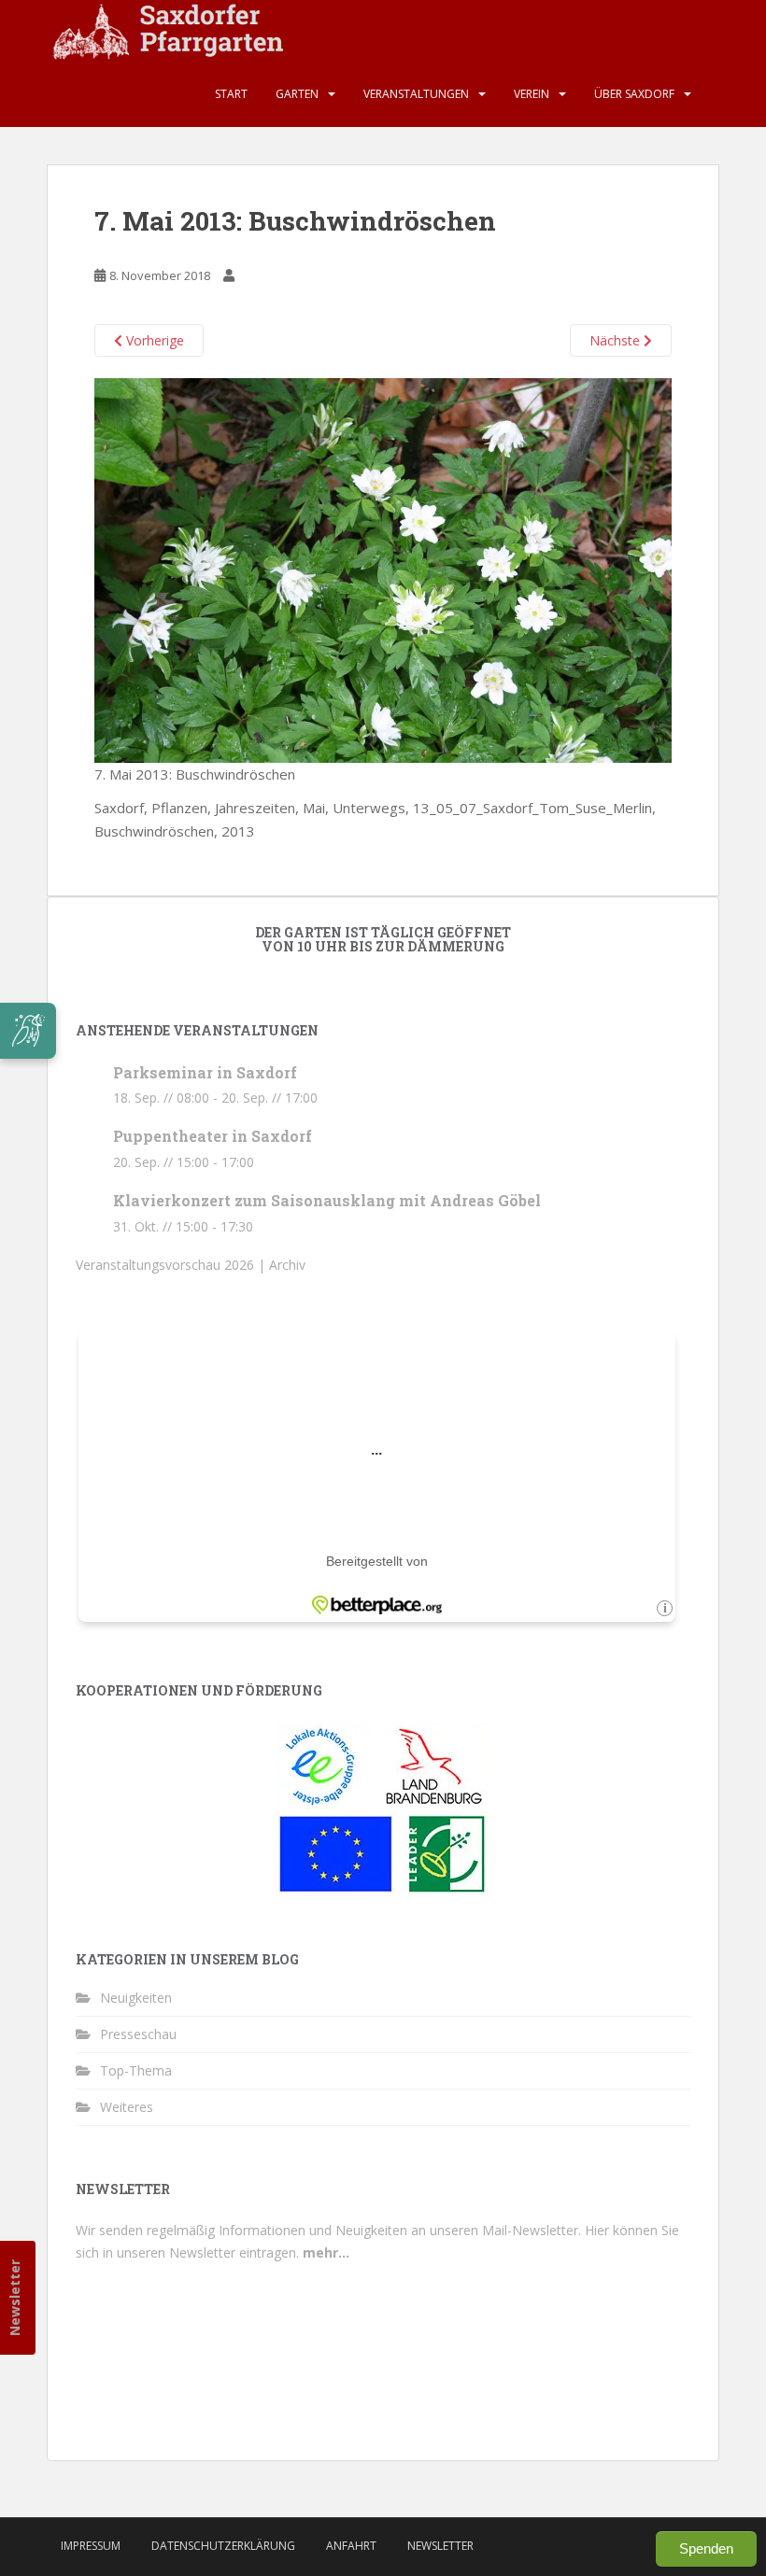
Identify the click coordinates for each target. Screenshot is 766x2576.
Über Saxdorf (634, 94)
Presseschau (138, 2034)
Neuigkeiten (136, 1998)
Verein (532, 94)
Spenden (706, 2548)
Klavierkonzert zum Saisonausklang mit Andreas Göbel (327, 1200)
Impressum (91, 2546)
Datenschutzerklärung (223, 2546)
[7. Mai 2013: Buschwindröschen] (383, 569)
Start (231, 94)
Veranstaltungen (416, 94)
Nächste (617, 340)
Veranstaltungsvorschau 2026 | (172, 1265)
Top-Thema (136, 2070)
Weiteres (127, 2107)
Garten (297, 94)
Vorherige (153, 340)
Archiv (287, 1265)
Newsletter (14, 2298)
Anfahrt (351, 2546)
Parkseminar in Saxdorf (205, 1072)
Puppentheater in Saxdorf (213, 1136)
